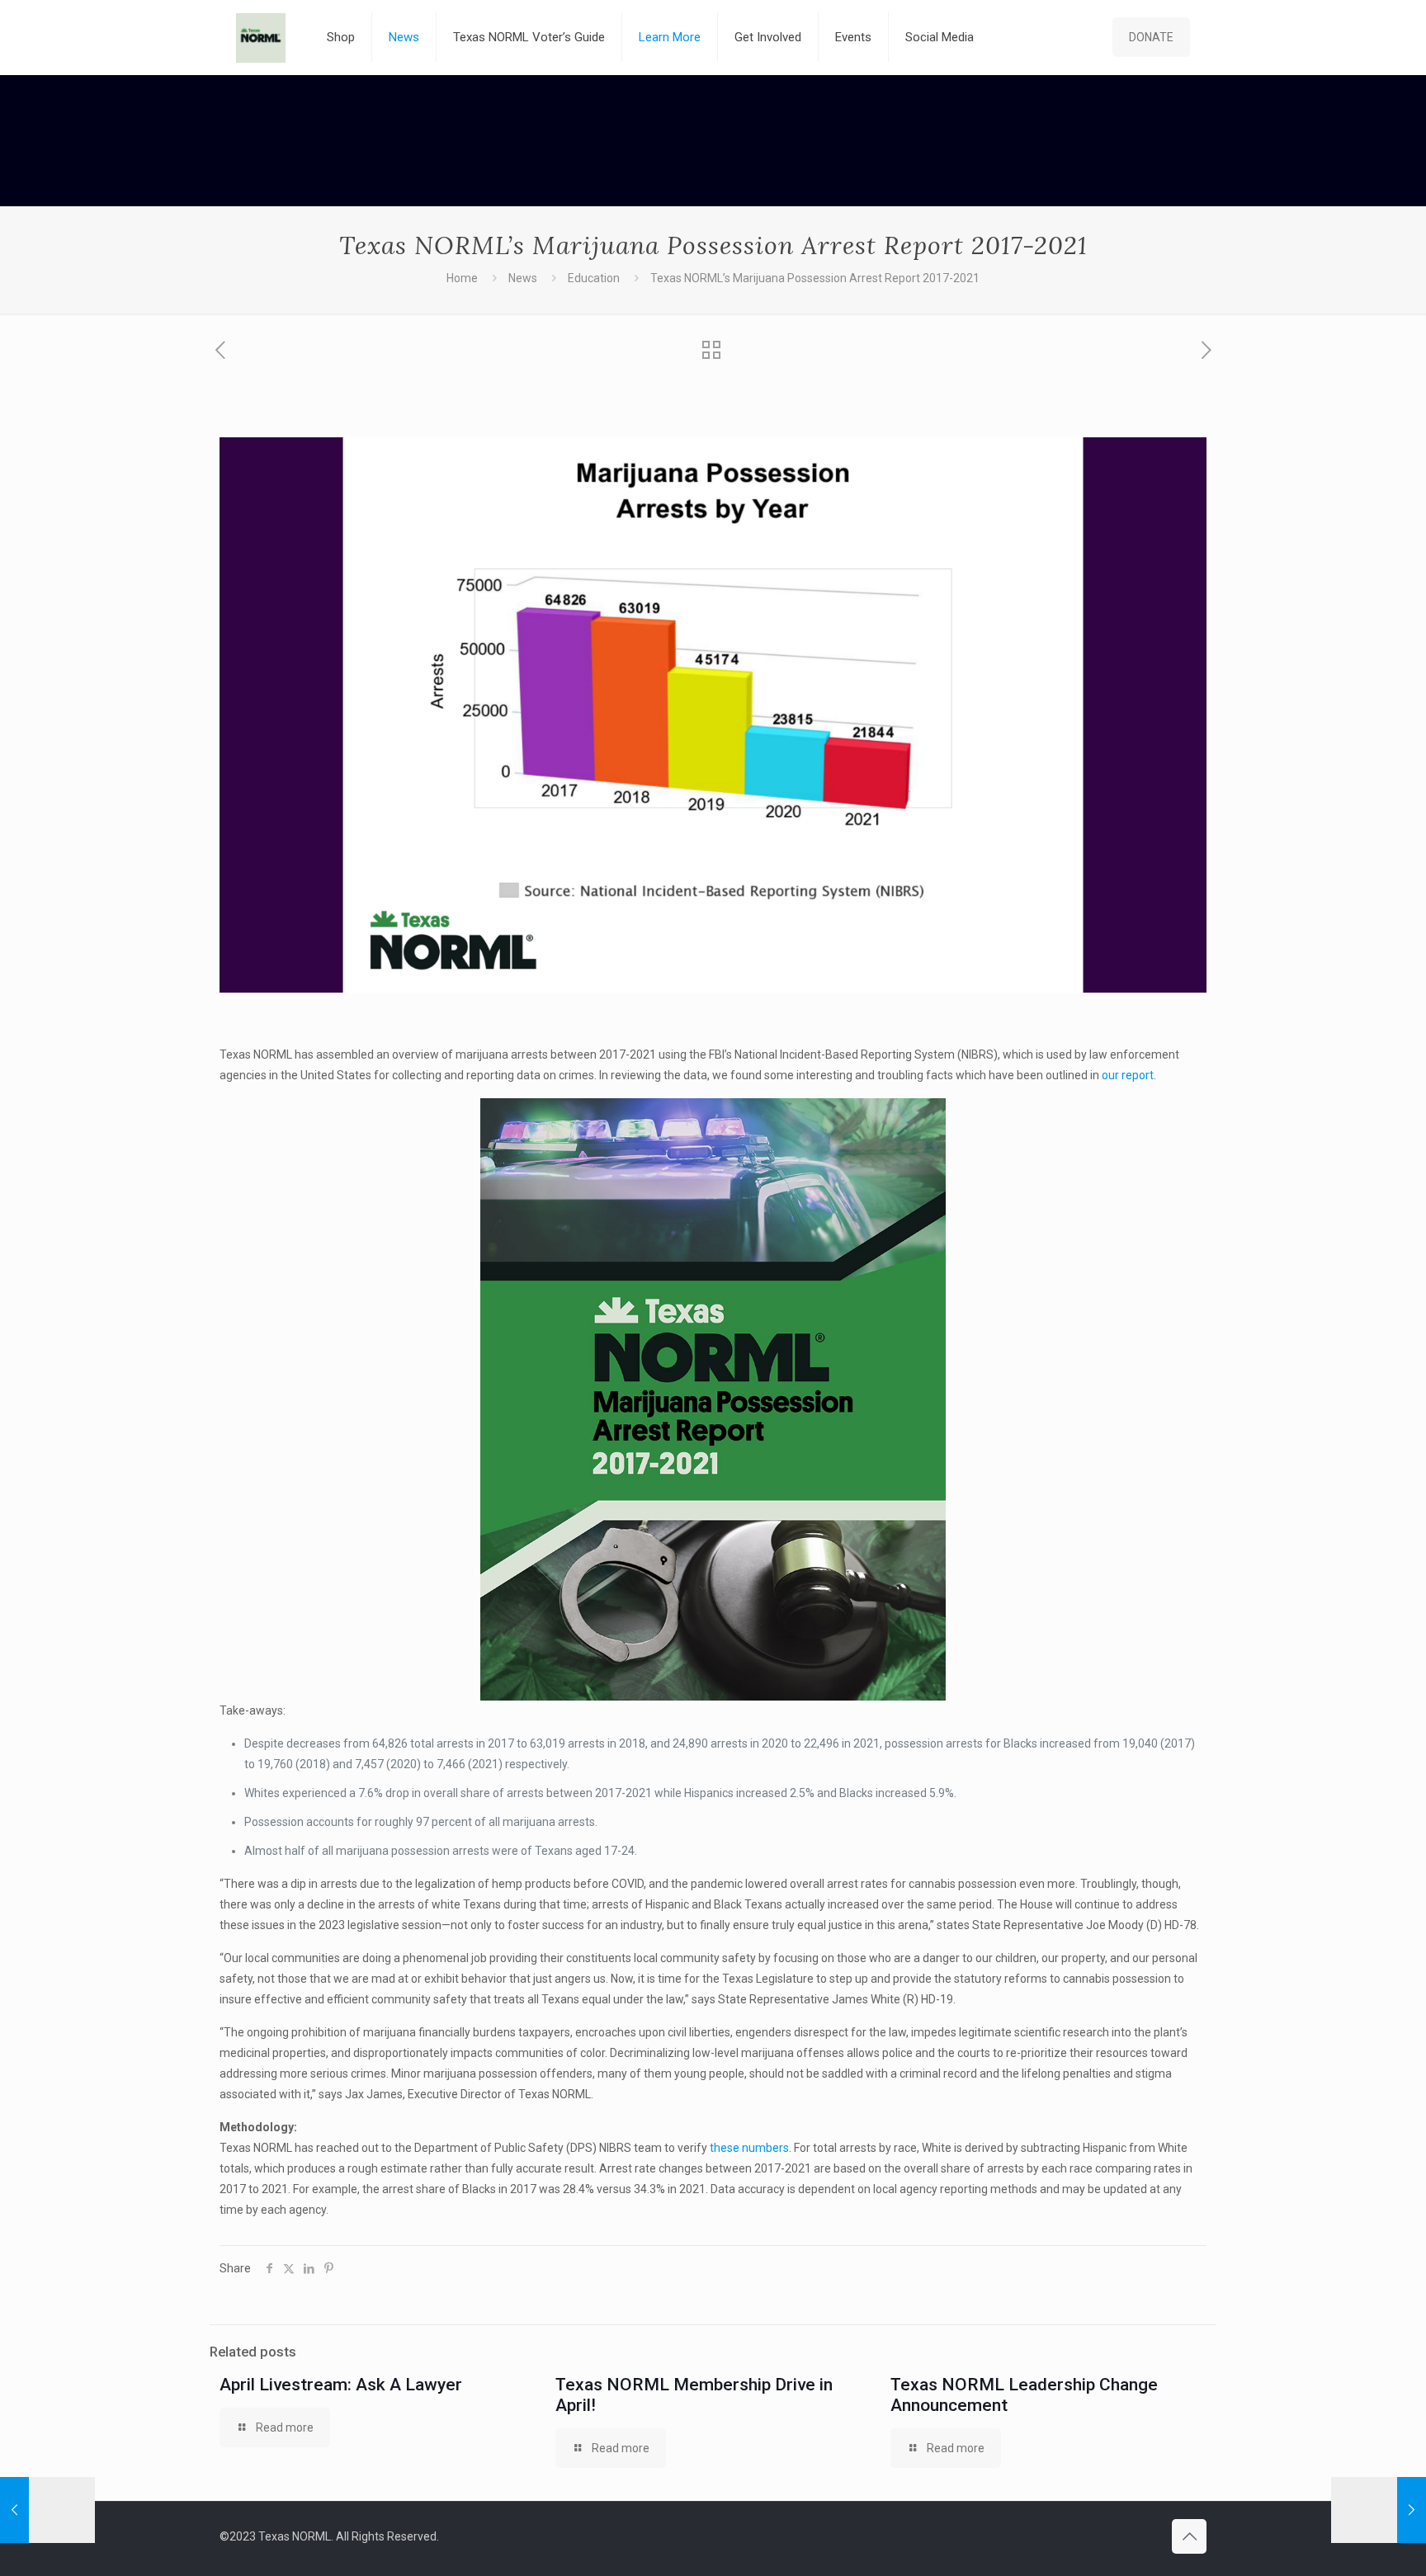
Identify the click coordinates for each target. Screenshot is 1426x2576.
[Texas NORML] (261, 37)
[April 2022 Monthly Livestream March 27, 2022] (47, 2510)
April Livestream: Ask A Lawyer (341, 2385)
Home (462, 278)
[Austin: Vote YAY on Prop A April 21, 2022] (1379, 2510)
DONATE (1151, 37)
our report (1128, 1075)
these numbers (749, 2148)
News (523, 278)
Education (594, 278)
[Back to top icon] (1189, 2536)
